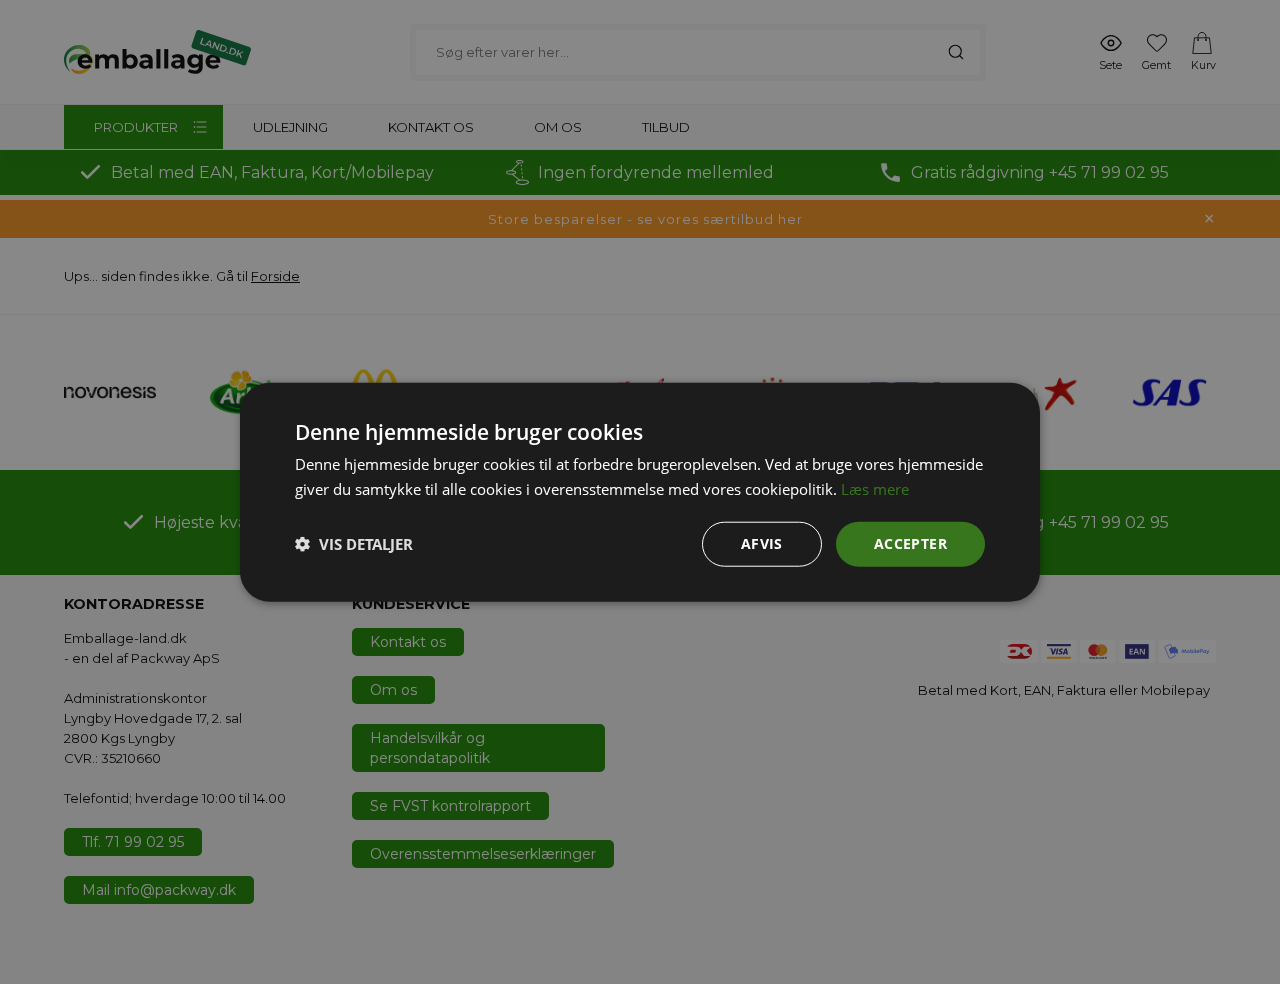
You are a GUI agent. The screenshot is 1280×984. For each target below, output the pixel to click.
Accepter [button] (910, 543)
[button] (354, 544)
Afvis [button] (762, 543)
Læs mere (875, 489)
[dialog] (640, 492)
